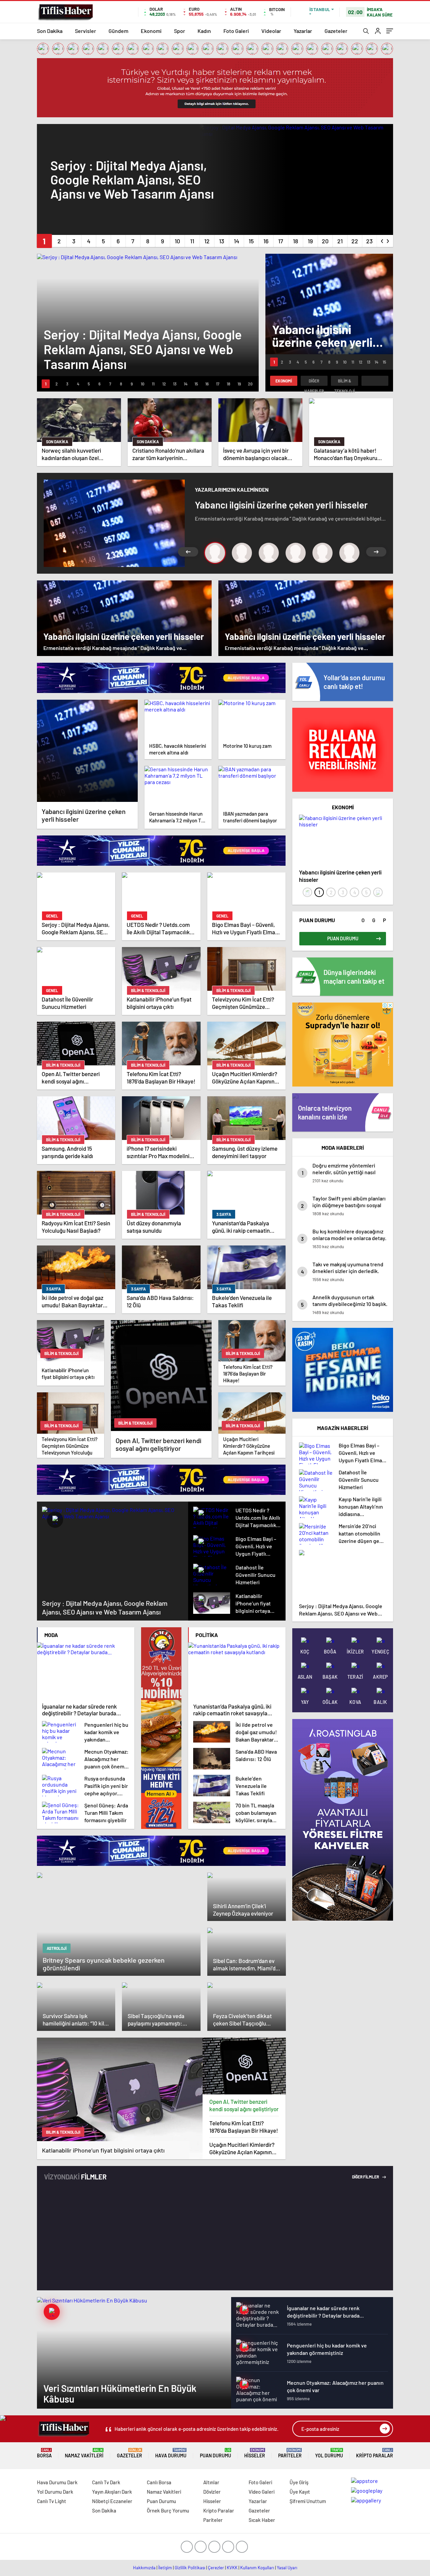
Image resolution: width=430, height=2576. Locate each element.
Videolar (271, 31)
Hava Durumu (171, 2453)
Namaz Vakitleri (84, 2453)
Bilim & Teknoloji (345, 382)
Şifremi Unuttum (308, 2501)
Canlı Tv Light (52, 2501)
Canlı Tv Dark (106, 2482)
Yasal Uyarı (287, 2568)
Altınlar (211, 2482)
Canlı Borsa (159, 2482)
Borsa (44, 2453)
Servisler (85, 31)
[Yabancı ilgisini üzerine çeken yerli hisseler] (87, 751)
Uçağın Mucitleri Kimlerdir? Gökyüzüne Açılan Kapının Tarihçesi (242, 2148)
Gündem (118, 31)
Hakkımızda (144, 2568)
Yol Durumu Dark (55, 2492)
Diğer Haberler (314, 382)
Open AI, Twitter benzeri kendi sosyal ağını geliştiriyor (244, 2105)
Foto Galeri (236, 31)
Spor (180, 31)
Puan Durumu (216, 2453)
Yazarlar (303, 31)
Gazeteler (336, 31)
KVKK (232, 2568)
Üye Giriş (299, 2482)
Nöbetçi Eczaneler (112, 2501)
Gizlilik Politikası (190, 2568)
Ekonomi (151, 31)
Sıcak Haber (262, 2520)
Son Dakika (50, 31)
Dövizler (212, 2492)
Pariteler (290, 2453)
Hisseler (255, 2453)
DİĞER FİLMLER (366, 2177)
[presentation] (382, 240)
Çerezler (216, 2568)
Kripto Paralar (375, 2453)
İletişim (165, 2568)
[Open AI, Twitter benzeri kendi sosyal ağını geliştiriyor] (244, 2066)
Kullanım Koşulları (257, 2568)
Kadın (204, 31)
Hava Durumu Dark (57, 2482)
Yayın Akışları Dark (112, 2492)
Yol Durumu (329, 2453)
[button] (44, 241)
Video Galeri (262, 2492)
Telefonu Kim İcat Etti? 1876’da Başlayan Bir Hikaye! (244, 2127)
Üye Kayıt (300, 2492)
